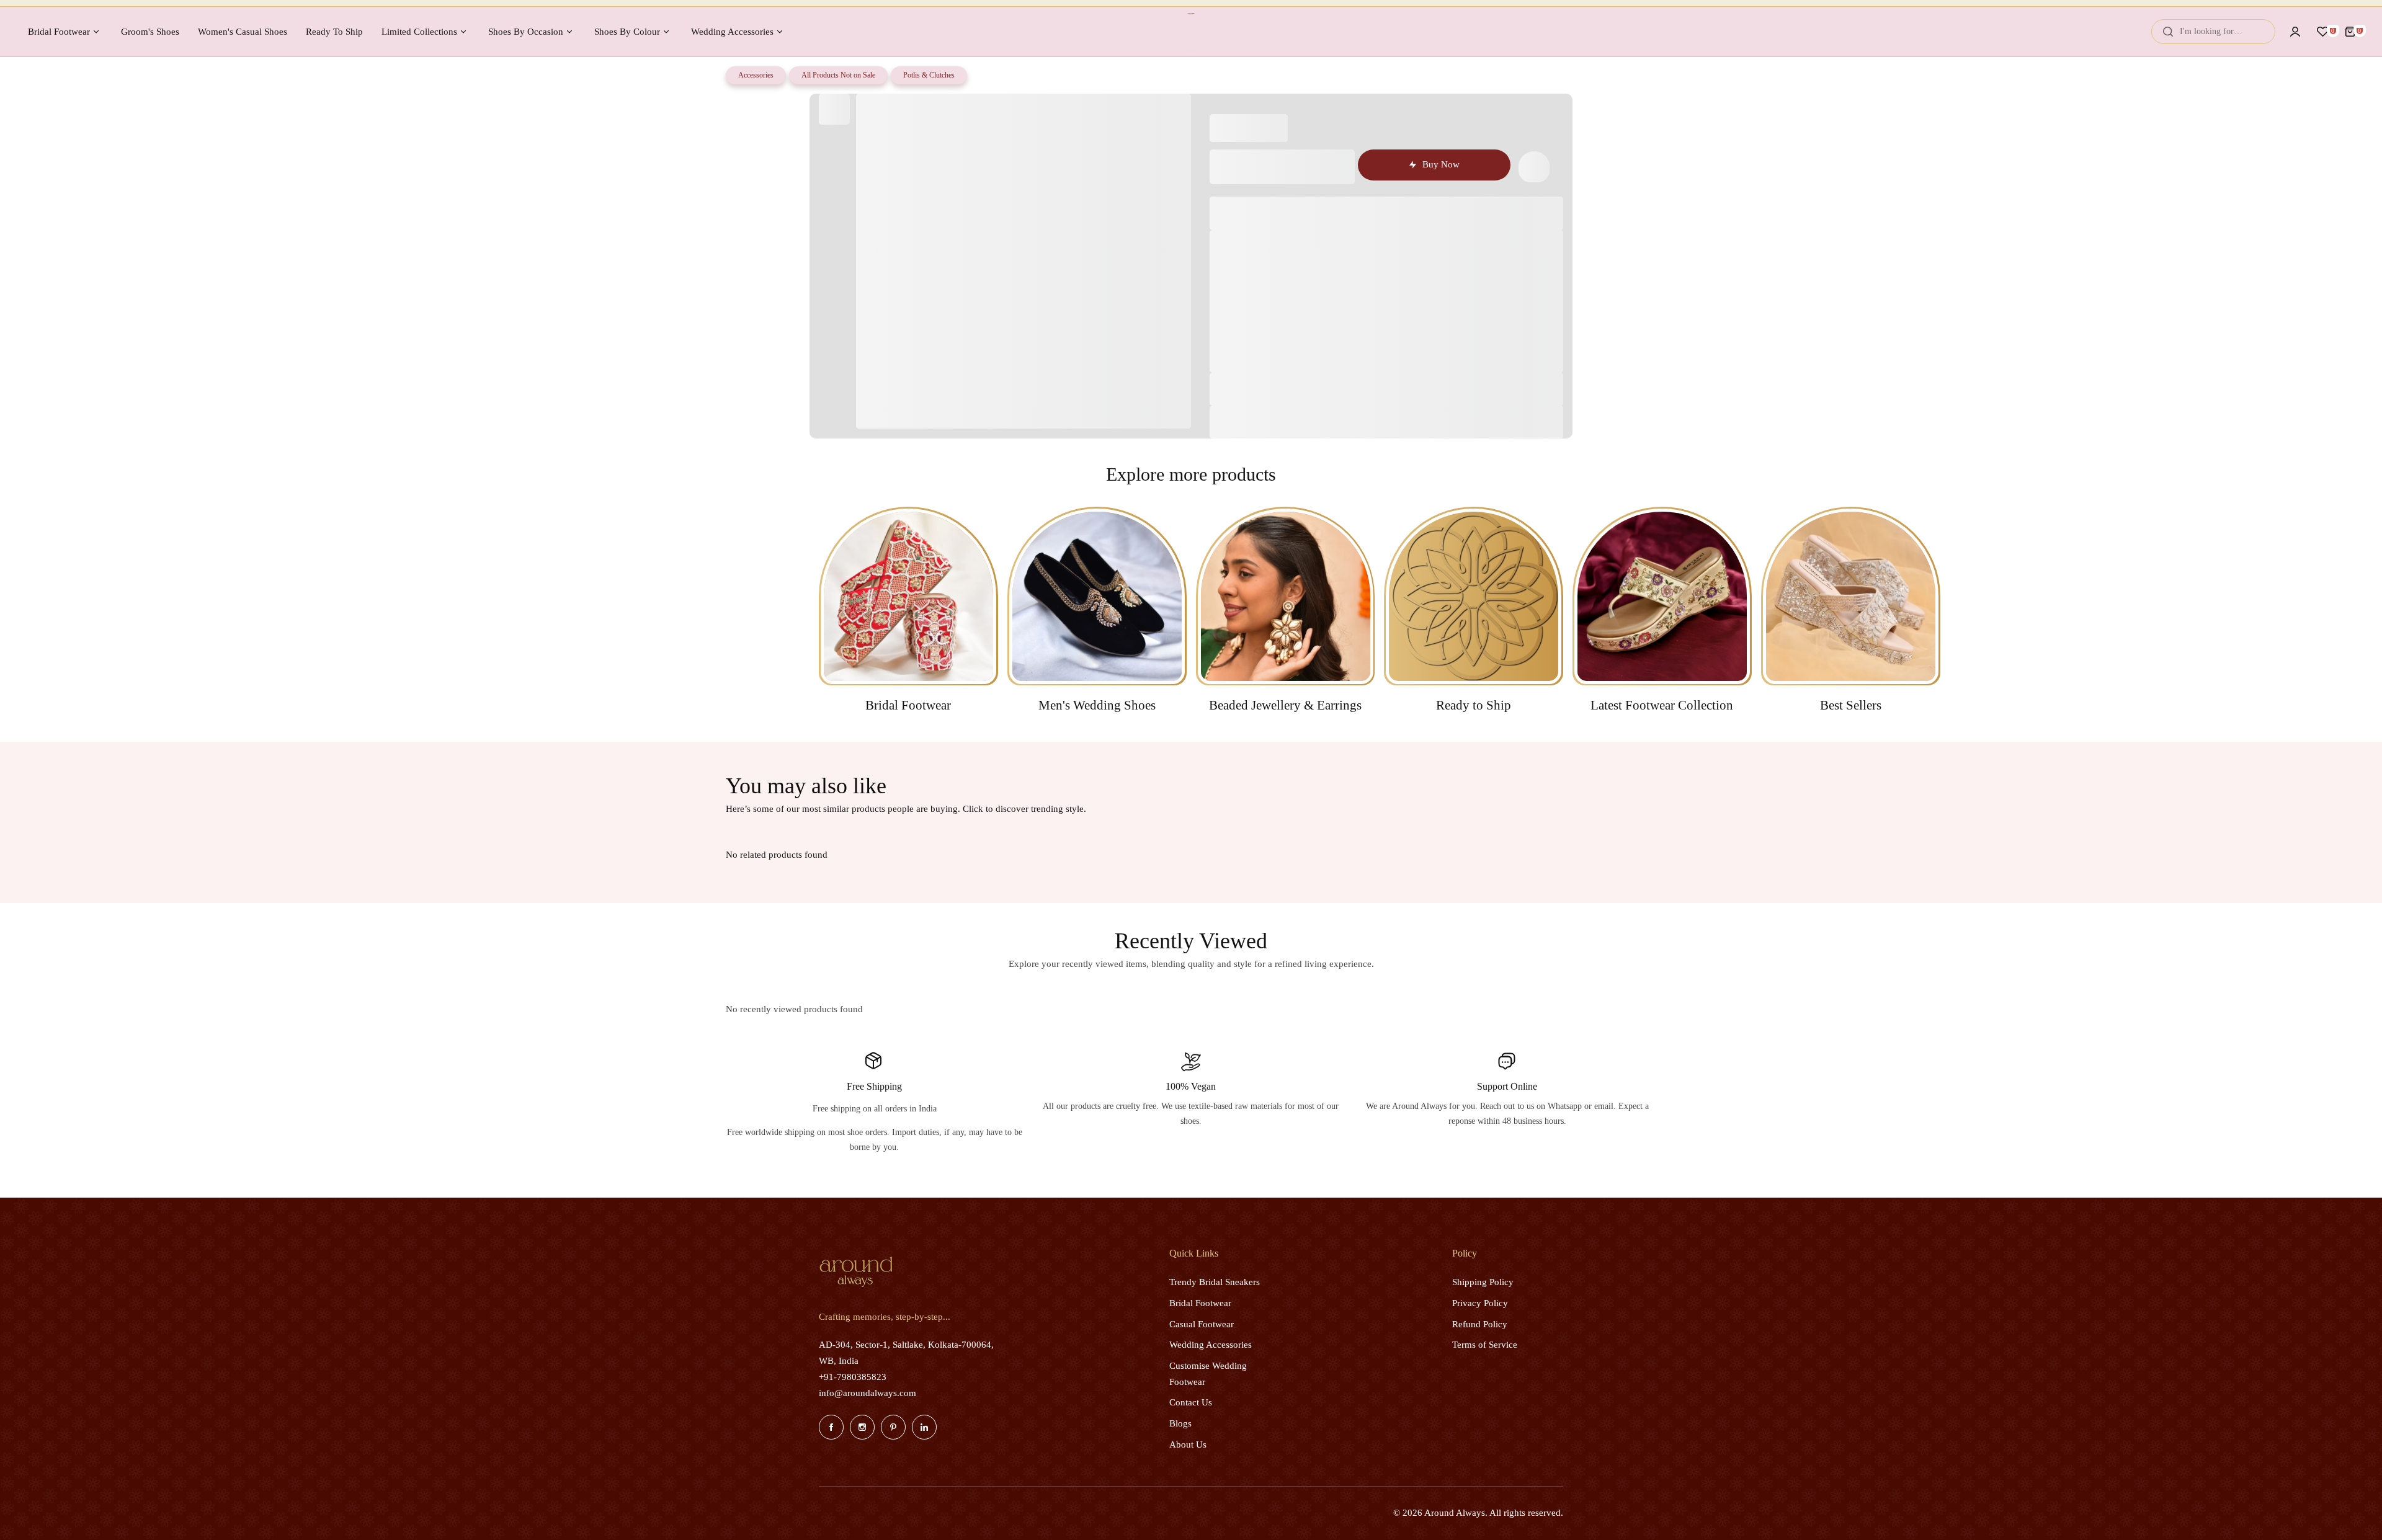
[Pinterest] (893, 1427)
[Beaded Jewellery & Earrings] (1286, 596)
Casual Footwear (1202, 1324)
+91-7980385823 (853, 1377)
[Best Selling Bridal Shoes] (1851, 596)
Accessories (756, 75)
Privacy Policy (1480, 1303)
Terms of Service (1485, 1345)
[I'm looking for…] (2168, 32)
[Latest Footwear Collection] (1662, 596)
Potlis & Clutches (929, 75)
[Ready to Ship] (1474, 596)
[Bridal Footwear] (908, 596)
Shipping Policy (1483, 1282)
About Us (1188, 1444)
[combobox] (2213, 32)
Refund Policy (1480, 1324)
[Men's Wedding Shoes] (1097, 596)
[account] (2295, 32)
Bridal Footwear (1200, 1303)
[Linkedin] (924, 1427)
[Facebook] (831, 1427)
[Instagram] (862, 1427)
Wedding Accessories (1211, 1345)
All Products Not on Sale (838, 75)
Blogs (1180, 1423)
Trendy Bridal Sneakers (1215, 1282)
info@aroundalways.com (868, 1393)
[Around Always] (1191, 32)
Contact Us (1191, 1402)
